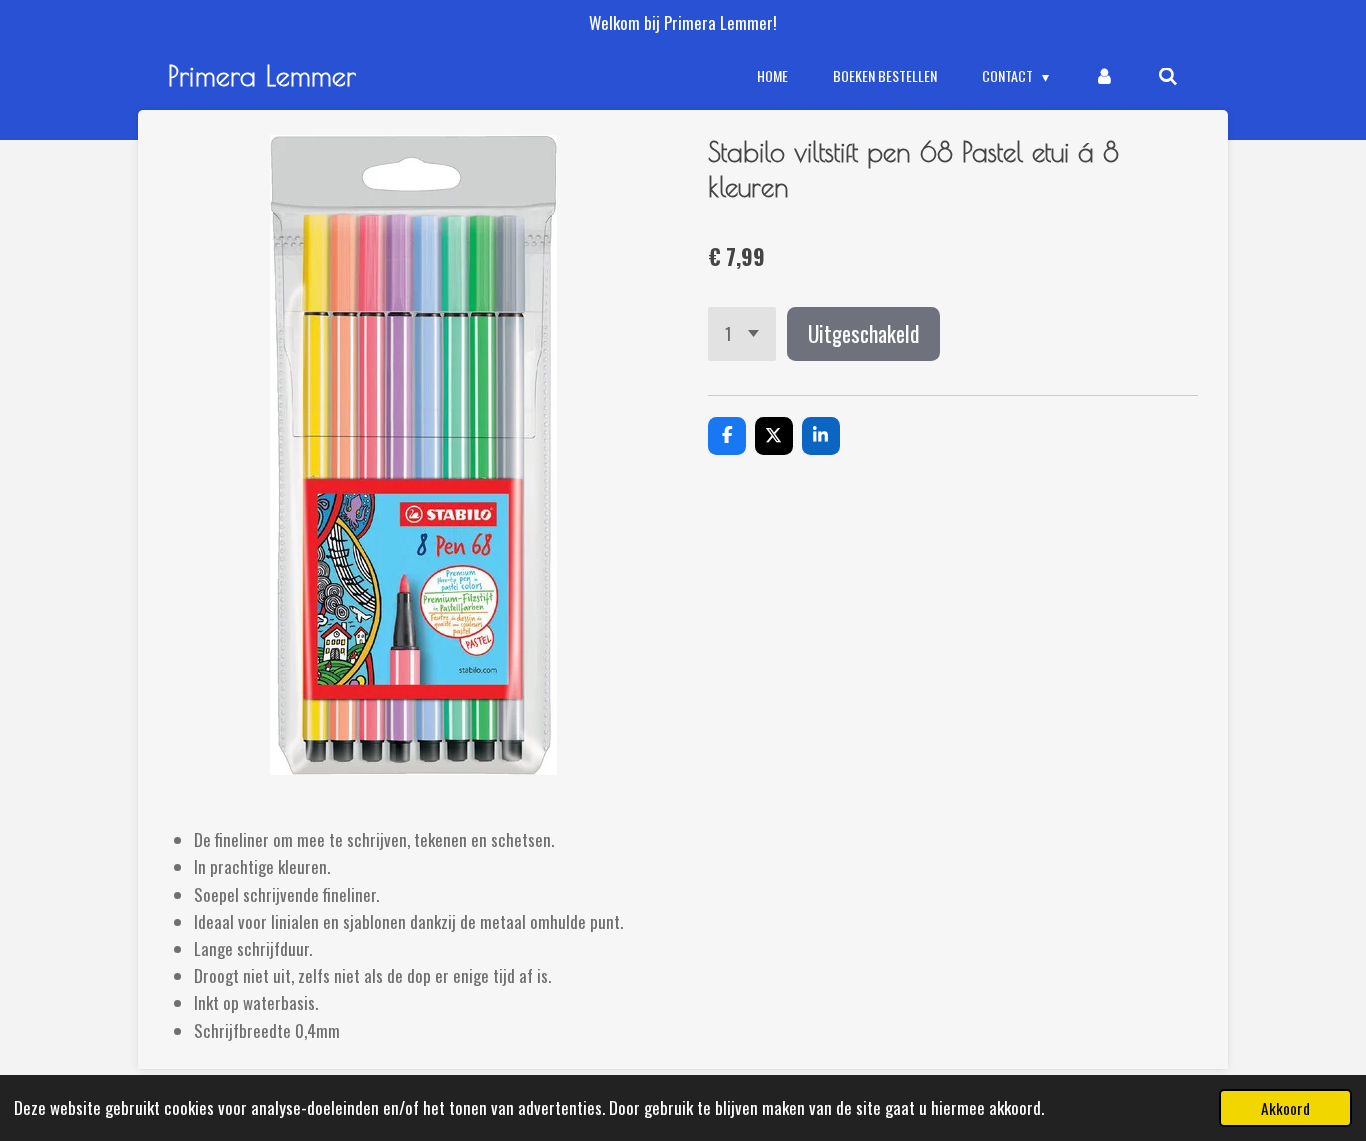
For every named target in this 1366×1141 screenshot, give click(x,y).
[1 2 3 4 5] (742, 333)
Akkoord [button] (1285, 1108)
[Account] (1104, 76)
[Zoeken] (1168, 76)
